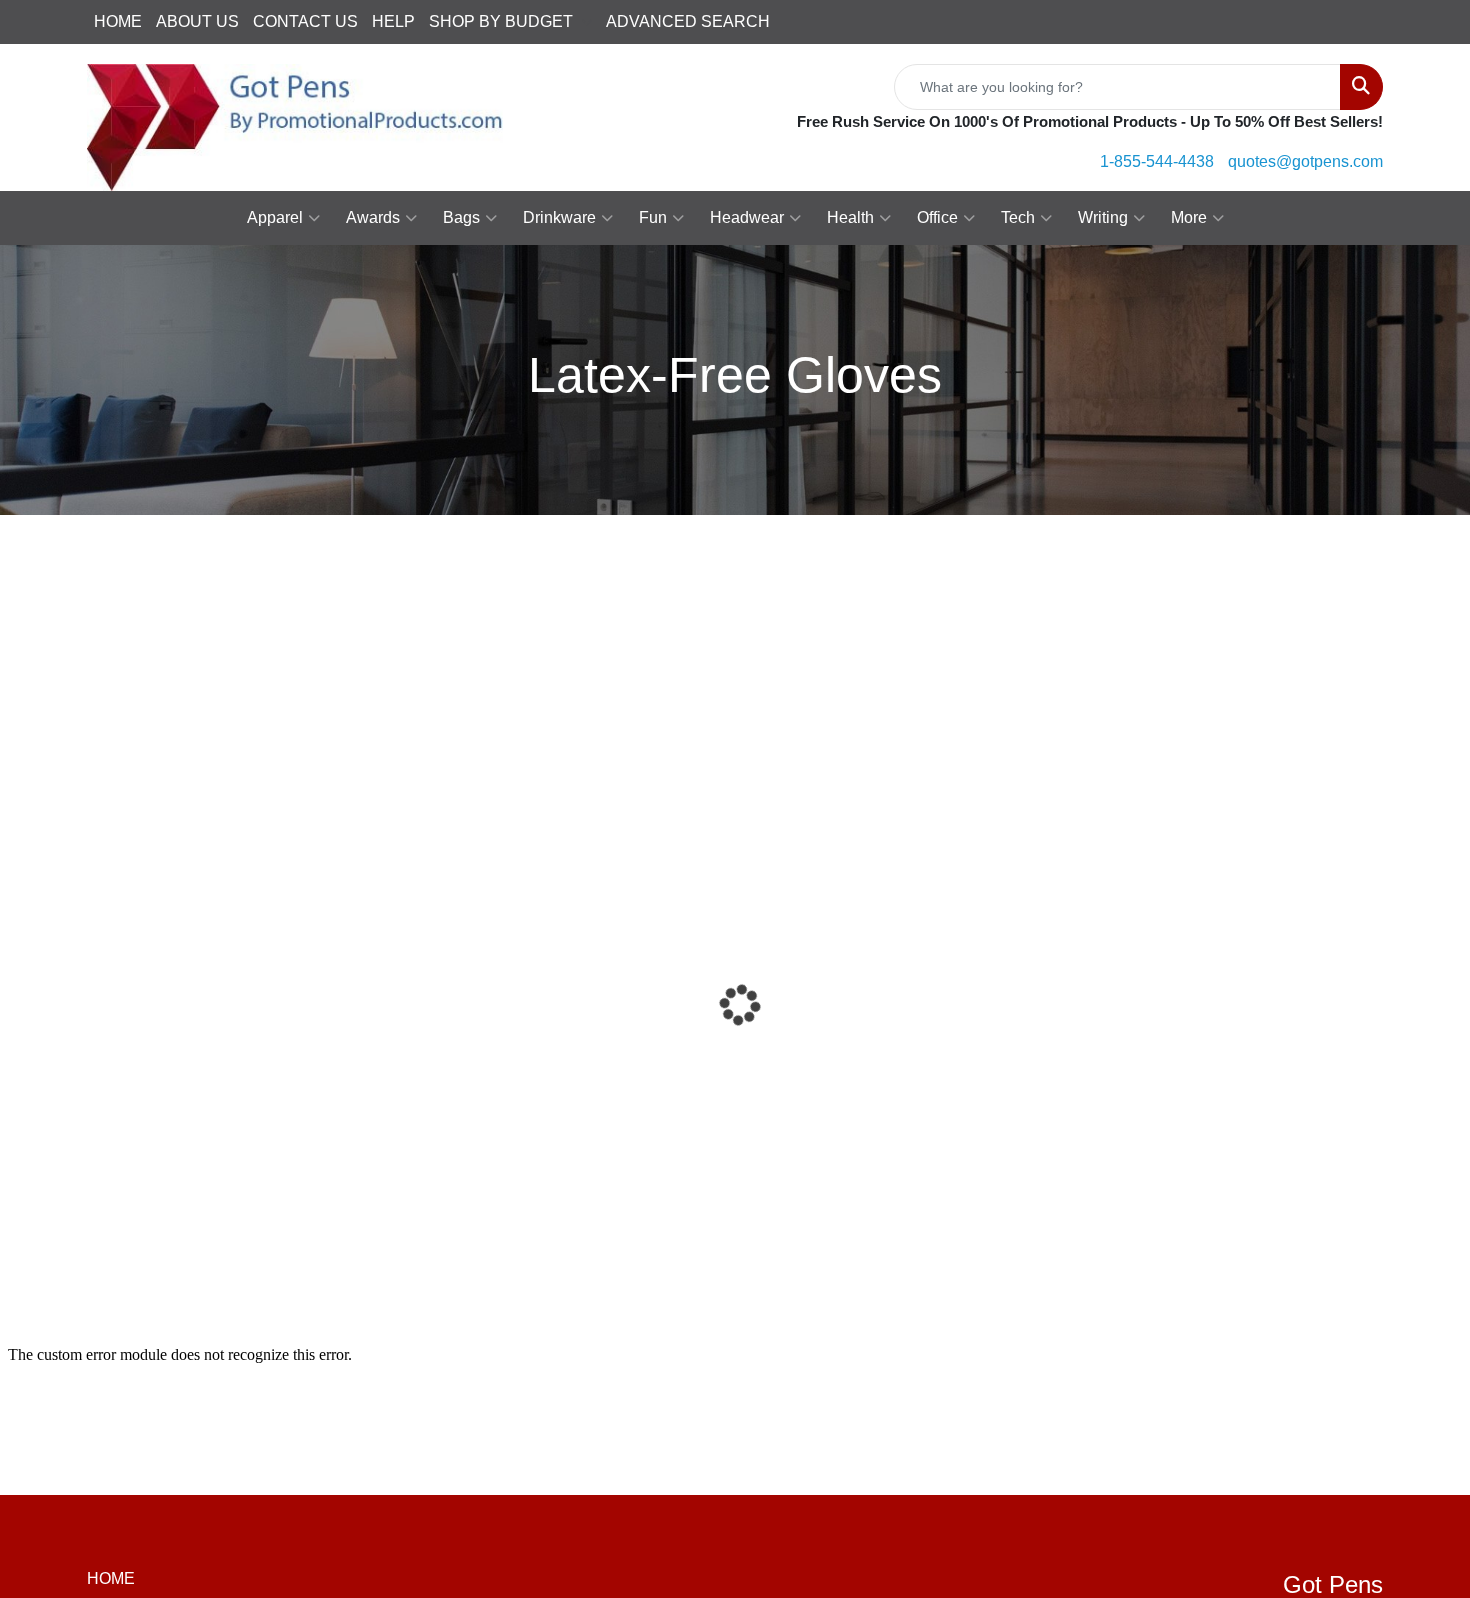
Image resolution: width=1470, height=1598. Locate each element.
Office (937, 217)
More (1189, 217)
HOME (118, 21)
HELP (393, 21)
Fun (653, 217)
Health (850, 217)
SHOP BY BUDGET (501, 21)
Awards (373, 217)
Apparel (275, 217)
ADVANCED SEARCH (688, 21)
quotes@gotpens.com (1305, 161)
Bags (461, 217)
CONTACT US (305, 21)
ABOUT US (197, 21)
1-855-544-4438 (1157, 161)
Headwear (747, 217)
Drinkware (559, 217)
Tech (1018, 217)
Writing (1103, 217)
